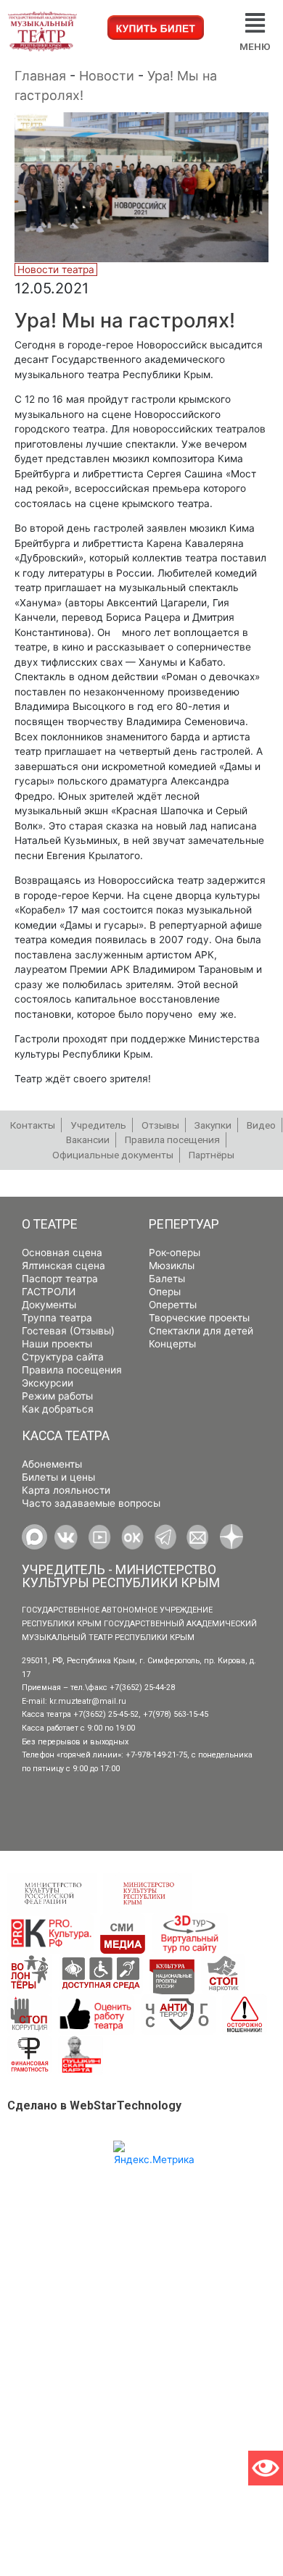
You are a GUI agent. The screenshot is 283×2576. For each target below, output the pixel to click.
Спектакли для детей (201, 1331)
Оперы (165, 1292)
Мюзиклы (172, 1266)
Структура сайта (63, 1357)
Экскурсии (48, 1383)
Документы (49, 1305)
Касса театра (66, 1436)
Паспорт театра (60, 1279)
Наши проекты (57, 1344)
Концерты (172, 1344)
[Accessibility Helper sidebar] (266, 2468)
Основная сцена (62, 1253)
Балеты (167, 1279)
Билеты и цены (58, 1477)
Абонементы (52, 1464)
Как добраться (58, 1409)
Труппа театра (57, 1318)
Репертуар (184, 1224)
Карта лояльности (66, 1490)
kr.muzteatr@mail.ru (88, 1701)
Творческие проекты (199, 1318)
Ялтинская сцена (63, 1266)
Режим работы (57, 1396)
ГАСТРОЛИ (49, 1292)
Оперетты (173, 1305)
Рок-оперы (175, 1253)
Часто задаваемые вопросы (91, 1503)
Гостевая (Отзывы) (68, 1331)
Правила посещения (72, 1370)
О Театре (50, 1224)
